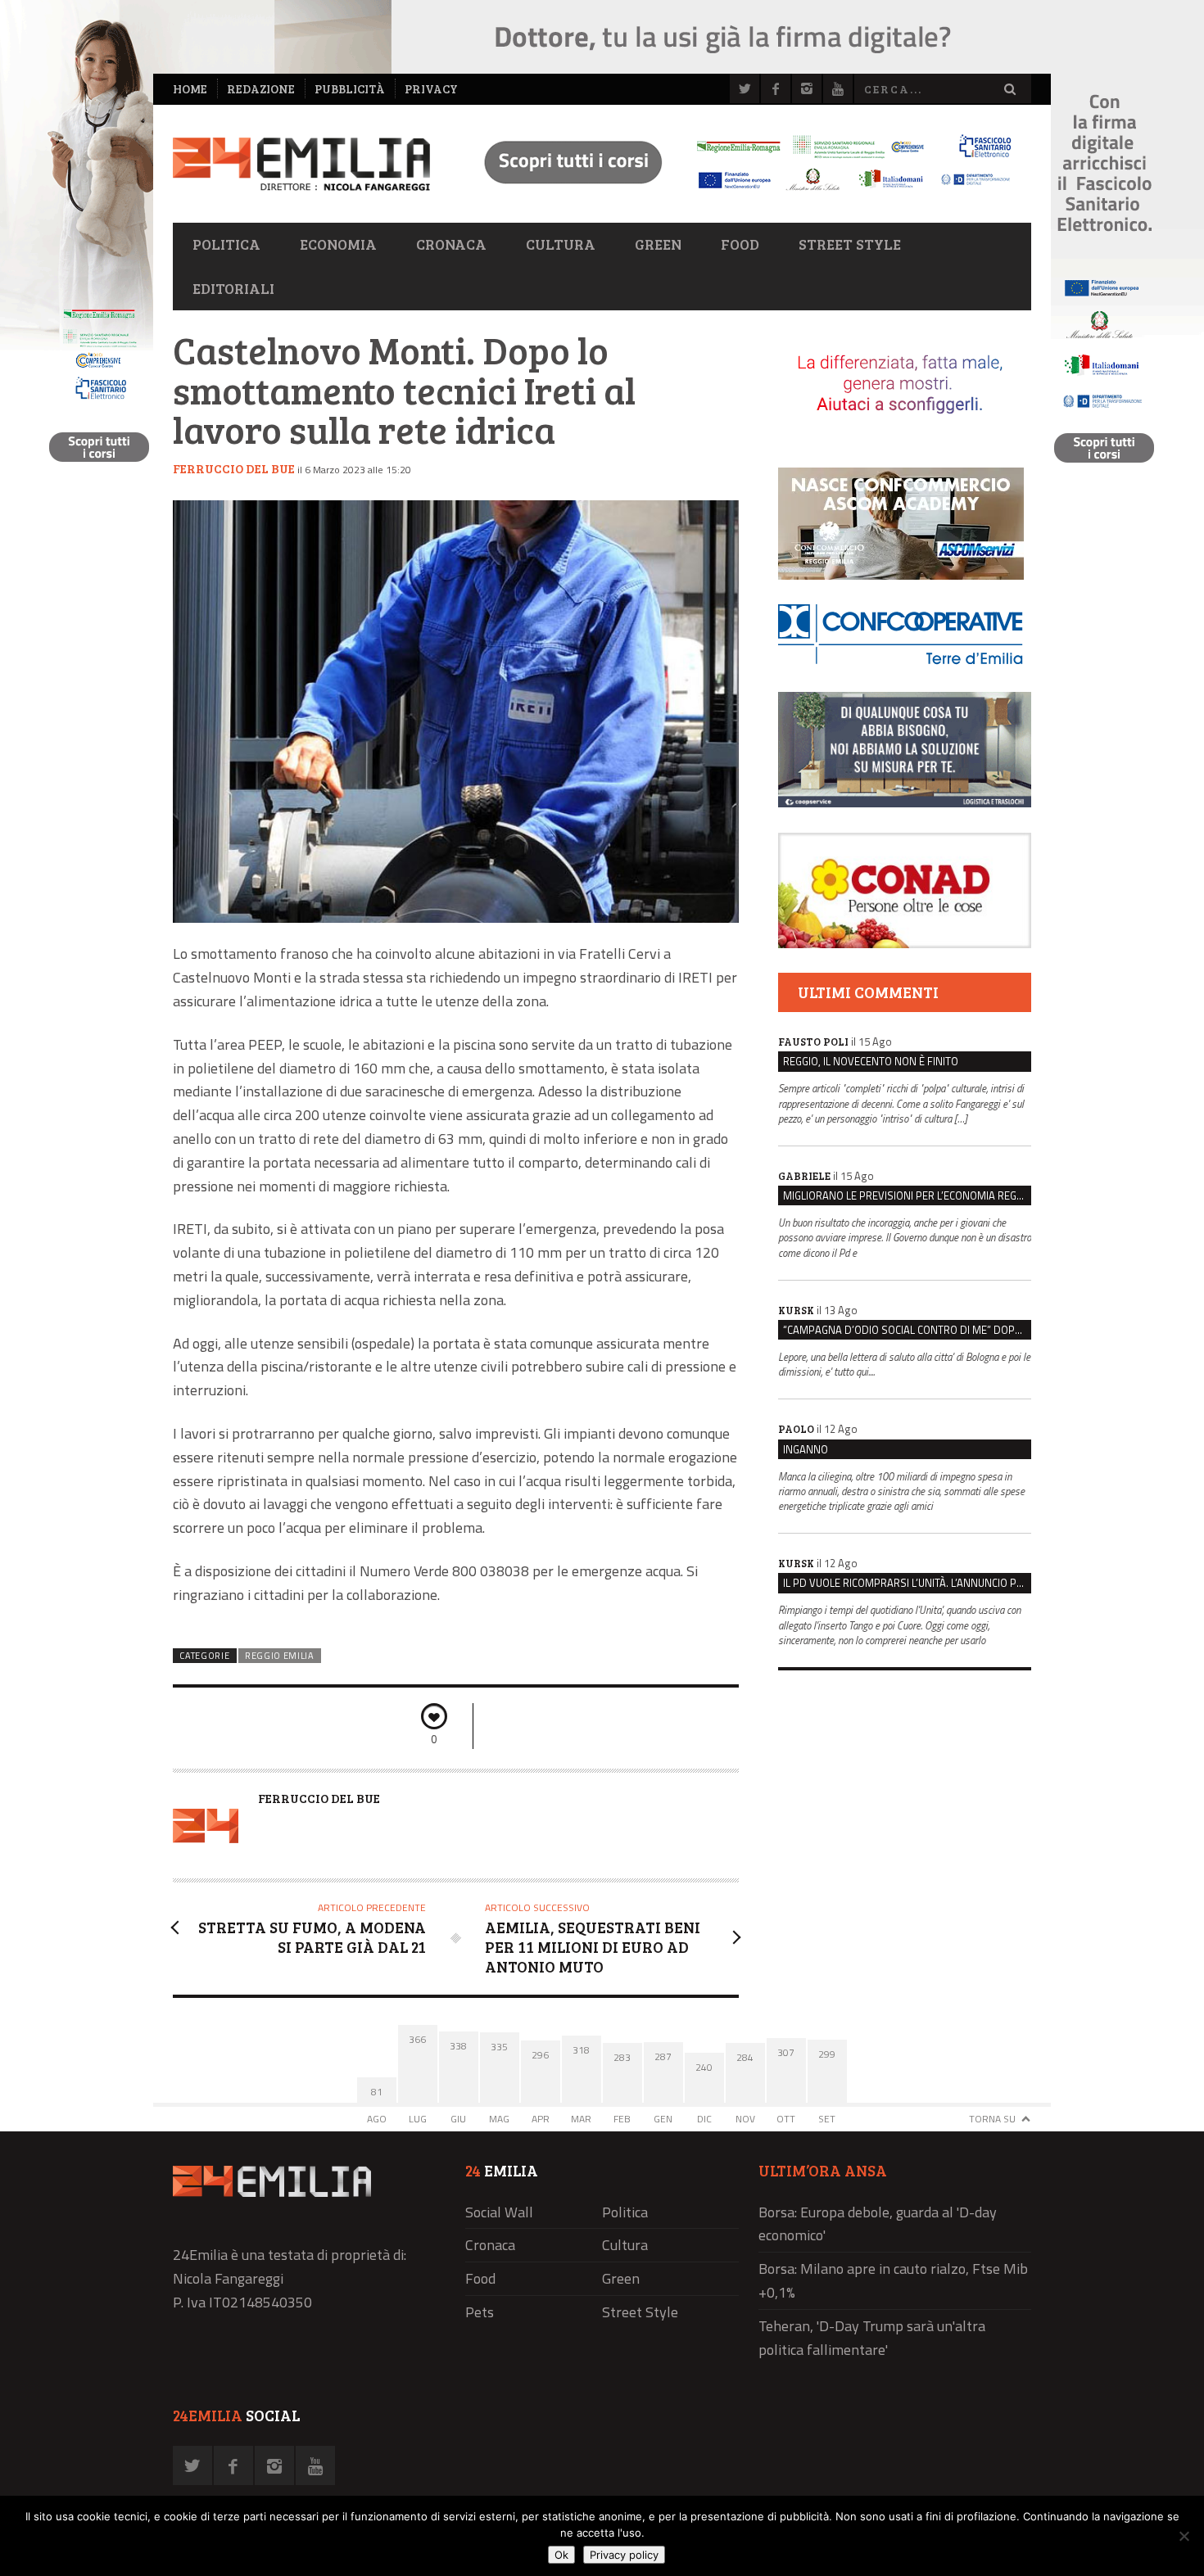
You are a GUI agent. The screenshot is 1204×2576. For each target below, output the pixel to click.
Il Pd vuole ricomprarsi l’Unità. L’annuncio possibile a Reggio (907, 1583)
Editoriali (233, 288)
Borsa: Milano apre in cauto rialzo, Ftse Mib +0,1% (893, 2280)
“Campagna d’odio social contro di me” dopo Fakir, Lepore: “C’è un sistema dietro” (907, 1330)
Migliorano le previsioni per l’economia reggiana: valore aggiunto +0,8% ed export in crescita (907, 1195)
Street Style (850, 244)
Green (658, 244)
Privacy (431, 89)
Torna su (992, 2119)
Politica (226, 244)
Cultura (561, 244)
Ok (561, 2555)
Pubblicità (350, 89)
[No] (1184, 2536)
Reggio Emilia (280, 1656)
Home (190, 89)
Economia (338, 244)
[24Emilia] (301, 164)
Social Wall (499, 2212)
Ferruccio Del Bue (234, 468)
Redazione (261, 89)
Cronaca (451, 244)
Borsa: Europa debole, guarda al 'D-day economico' (878, 2224)
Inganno (806, 1449)
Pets (480, 2312)
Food (740, 244)
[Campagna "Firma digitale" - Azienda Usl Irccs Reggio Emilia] (740, 193)
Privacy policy (624, 2555)
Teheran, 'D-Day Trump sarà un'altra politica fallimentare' (872, 2338)
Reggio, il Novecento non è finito (871, 1061)
